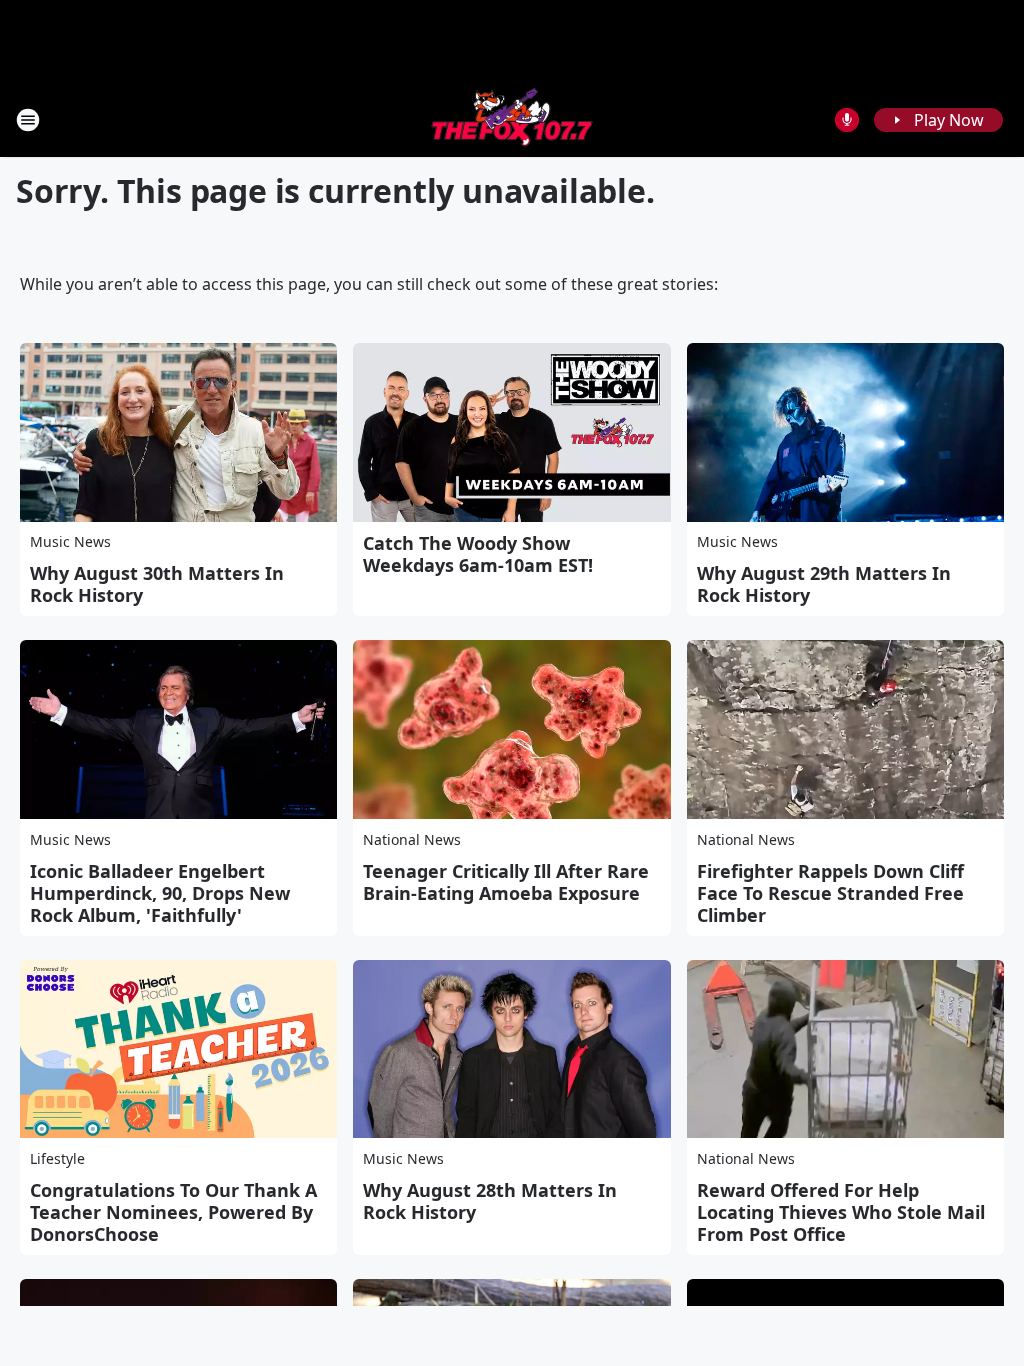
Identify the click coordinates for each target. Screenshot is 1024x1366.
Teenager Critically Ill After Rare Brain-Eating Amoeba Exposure (506, 882)
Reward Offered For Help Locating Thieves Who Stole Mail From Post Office (841, 1212)
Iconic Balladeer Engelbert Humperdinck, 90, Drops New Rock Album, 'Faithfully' (160, 893)
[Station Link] (512, 119)
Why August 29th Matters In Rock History (824, 584)
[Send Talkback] (847, 120)
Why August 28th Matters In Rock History (490, 1201)
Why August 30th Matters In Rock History (157, 584)
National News (412, 839)
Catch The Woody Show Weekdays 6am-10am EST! (478, 554)
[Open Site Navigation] (28, 120)
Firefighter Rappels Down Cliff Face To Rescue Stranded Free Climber (830, 893)
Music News (70, 541)
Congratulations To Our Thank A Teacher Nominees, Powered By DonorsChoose (173, 1212)
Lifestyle (57, 1158)
